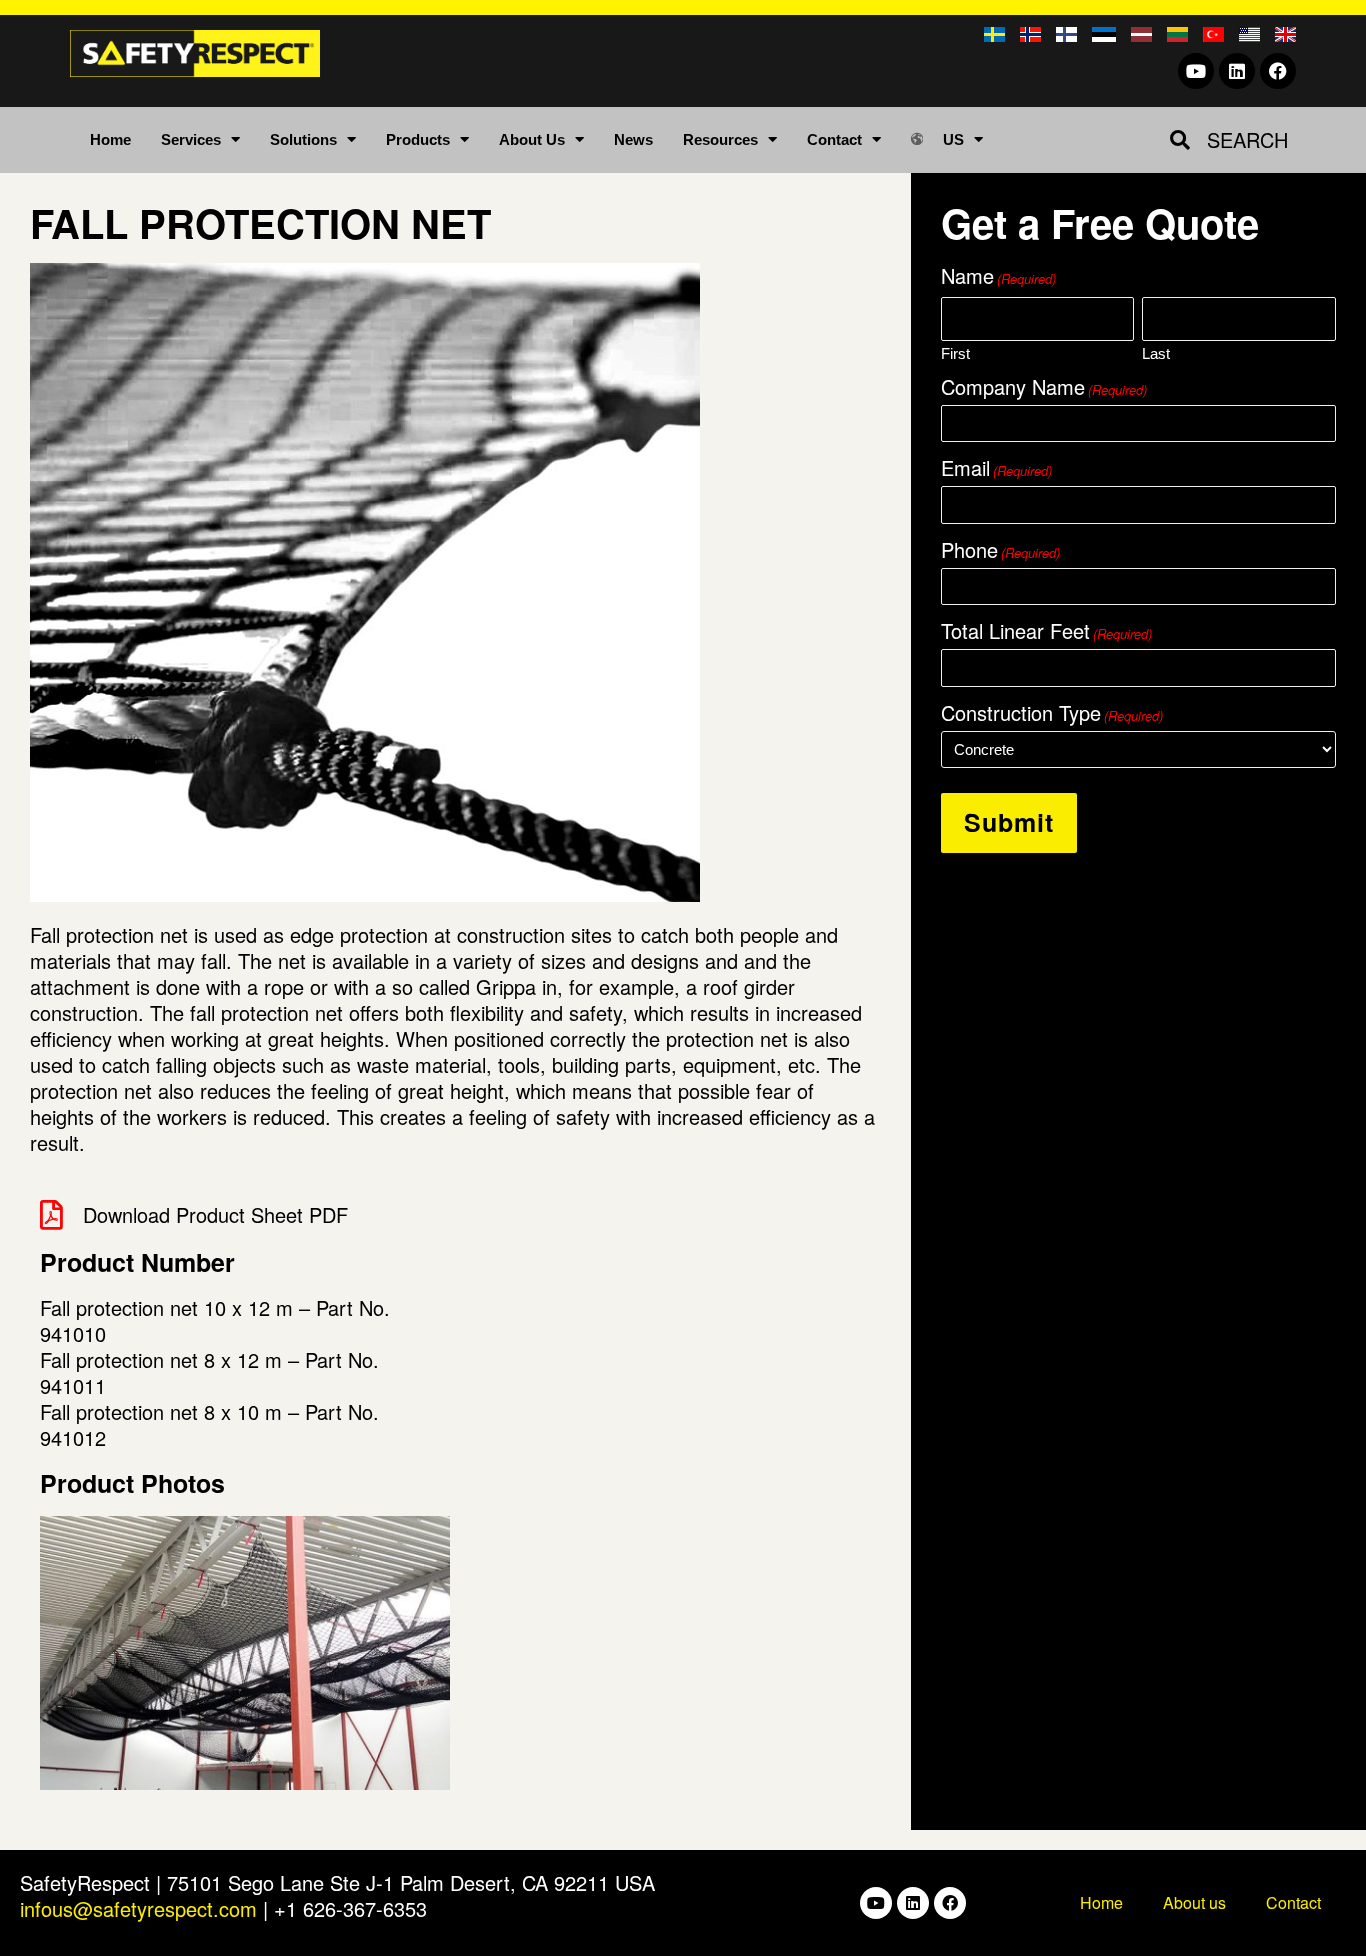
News (633, 139)
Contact (834, 139)
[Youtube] (1196, 71)
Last (1156, 353)
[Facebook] (1278, 71)
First (955, 353)
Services (191, 139)
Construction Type (1052, 713)
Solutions (303, 139)
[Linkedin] (1237, 71)
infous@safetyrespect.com (138, 1908)
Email (996, 468)
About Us (532, 139)
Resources (720, 139)
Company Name (1044, 387)
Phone (1000, 550)
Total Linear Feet (1046, 631)
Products (418, 139)
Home (110, 139)
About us (1194, 1902)
